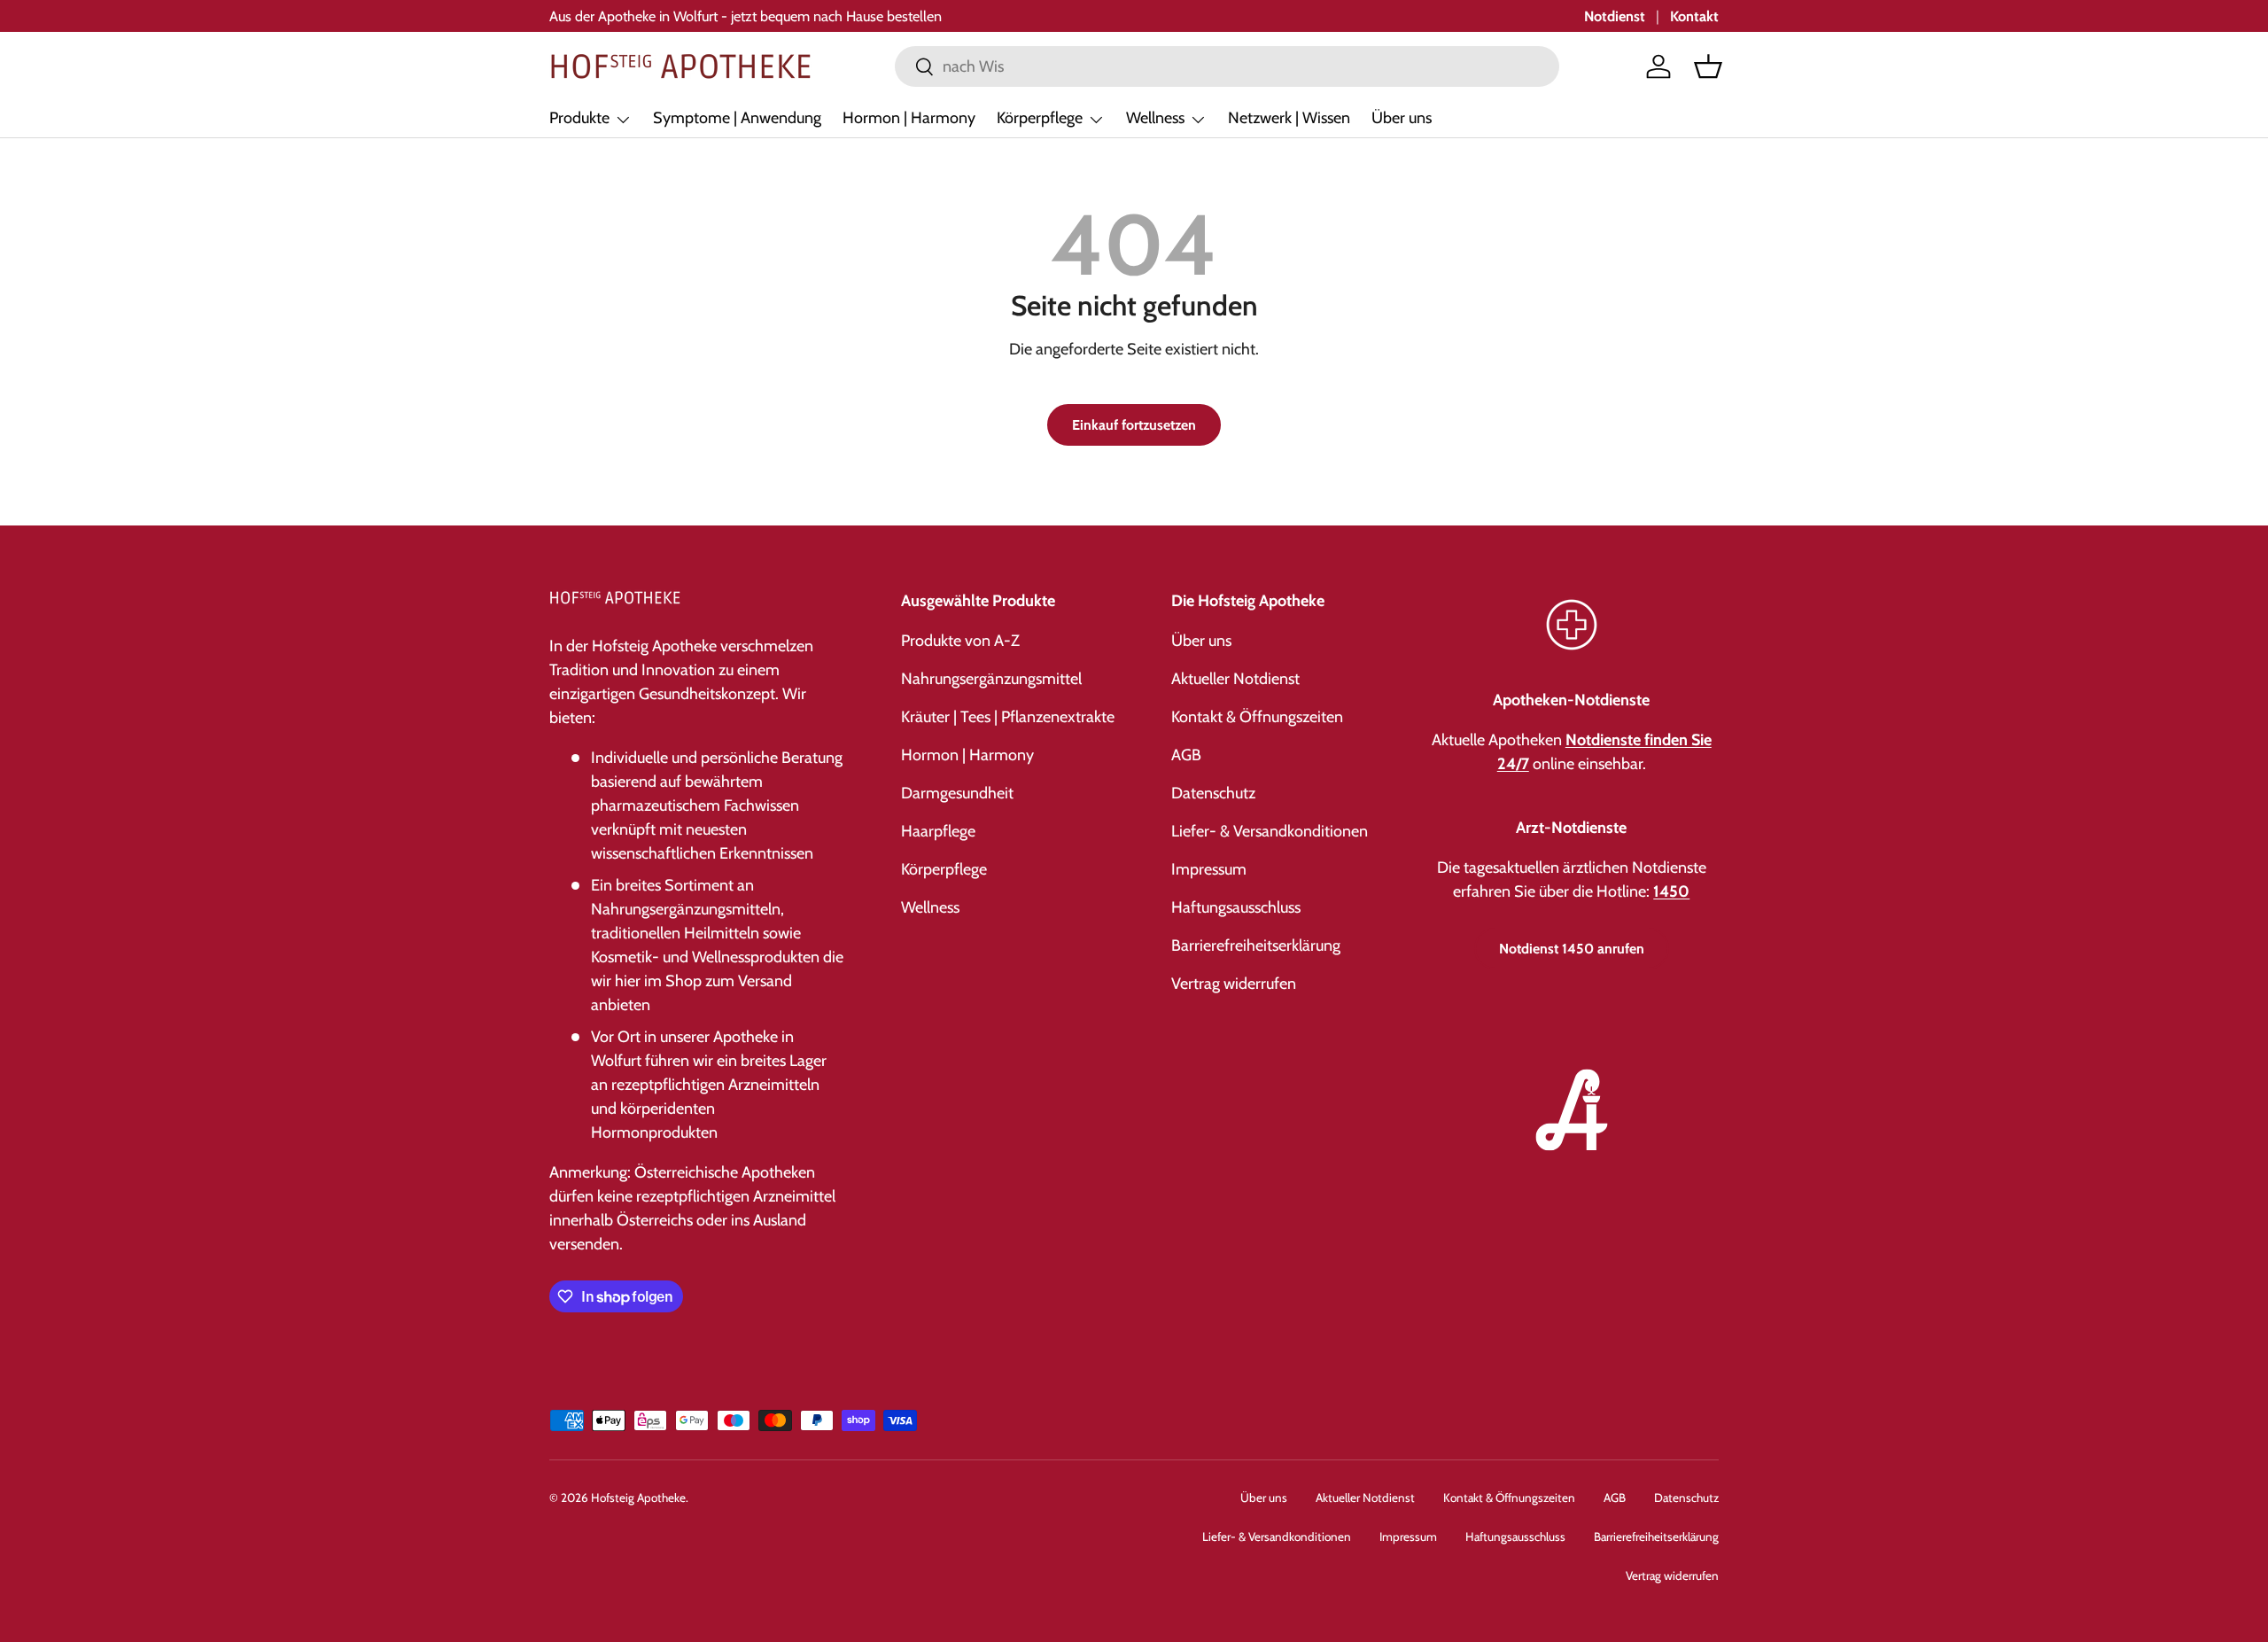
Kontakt (1694, 16)
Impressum (1209, 869)
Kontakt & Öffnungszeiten (1257, 717)
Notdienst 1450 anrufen (1572, 949)
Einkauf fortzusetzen (1134, 425)
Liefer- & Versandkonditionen (1270, 831)
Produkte (579, 118)
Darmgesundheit (957, 793)
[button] (1708, 66)
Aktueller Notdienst (1235, 679)
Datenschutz (1213, 793)
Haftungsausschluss (1236, 907)
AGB (1186, 755)
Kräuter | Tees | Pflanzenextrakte (1008, 717)
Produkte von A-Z (960, 641)
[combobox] (1227, 66)
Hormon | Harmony (909, 118)
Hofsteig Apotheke (638, 1498)
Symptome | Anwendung (737, 118)
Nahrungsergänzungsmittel (991, 679)
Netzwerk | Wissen (1289, 118)
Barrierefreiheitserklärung (1256, 946)
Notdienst (1615, 16)
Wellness (1155, 118)
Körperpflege (1040, 118)
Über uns (1402, 118)
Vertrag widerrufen (1234, 984)
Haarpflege (938, 831)
